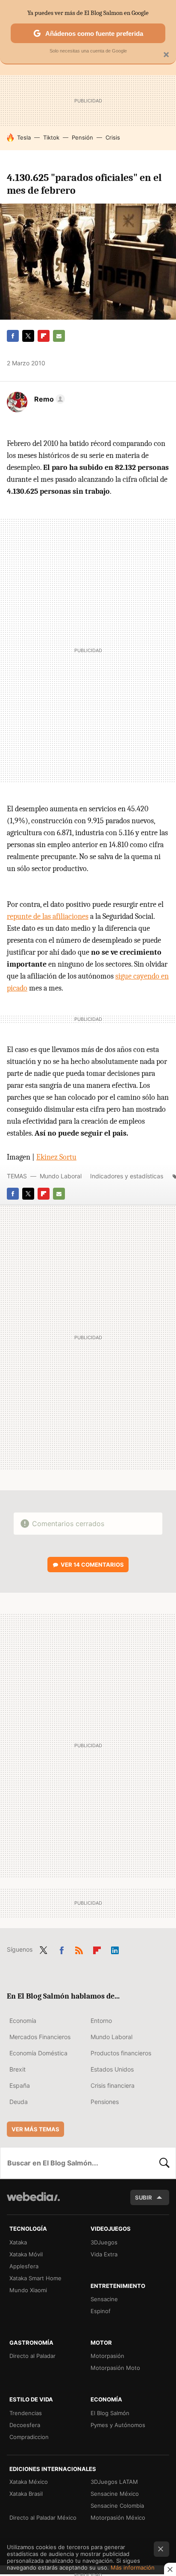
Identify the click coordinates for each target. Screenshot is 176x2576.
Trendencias (26, 2413)
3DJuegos (104, 2242)
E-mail (59, 336)
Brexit (18, 2069)
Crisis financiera (113, 2085)
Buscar (164, 2163)
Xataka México (29, 2482)
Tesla (24, 137)
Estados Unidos (112, 2069)
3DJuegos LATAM (114, 2482)
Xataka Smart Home (35, 2278)
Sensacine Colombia (117, 2506)
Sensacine (104, 2299)
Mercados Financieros (40, 2037)
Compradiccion (29, 2437)
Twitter (28, 336)
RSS (79, 1949)
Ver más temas (35, 2129)
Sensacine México (115, 2494)
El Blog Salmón (110, 2413)
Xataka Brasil (26, 2494)
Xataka (18, 2242)
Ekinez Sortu (56, 1157)
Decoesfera (25, 2425)
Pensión (82, 137)
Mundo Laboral (61, 1176)
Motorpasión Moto (115, 2368)
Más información (133, 2567)
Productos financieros (121, 2053)
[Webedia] (33, 2202)
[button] (48, 399)
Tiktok (51, 137)
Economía (23, 2021)
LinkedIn (115, 1949)
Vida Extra (104, 2254)
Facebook (13, 336)
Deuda (19, 2102)
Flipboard (44, 336)
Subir (144, 2197)
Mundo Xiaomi (28, 2290)
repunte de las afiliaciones (48, 916)
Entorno (101, 2021)
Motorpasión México (118, 2518)
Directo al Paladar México (43, 2518)
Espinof (101, 2311)
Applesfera (24, 2266)
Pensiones (105, 2102)
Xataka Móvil (26, 2254)
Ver (92, 1565)
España (20, 2085)
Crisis (113, 137)
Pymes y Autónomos (118, 2425)
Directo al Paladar (32, 2356)
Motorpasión (107, 2356)
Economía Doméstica (38, 2053)
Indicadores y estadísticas (127, 1176)
